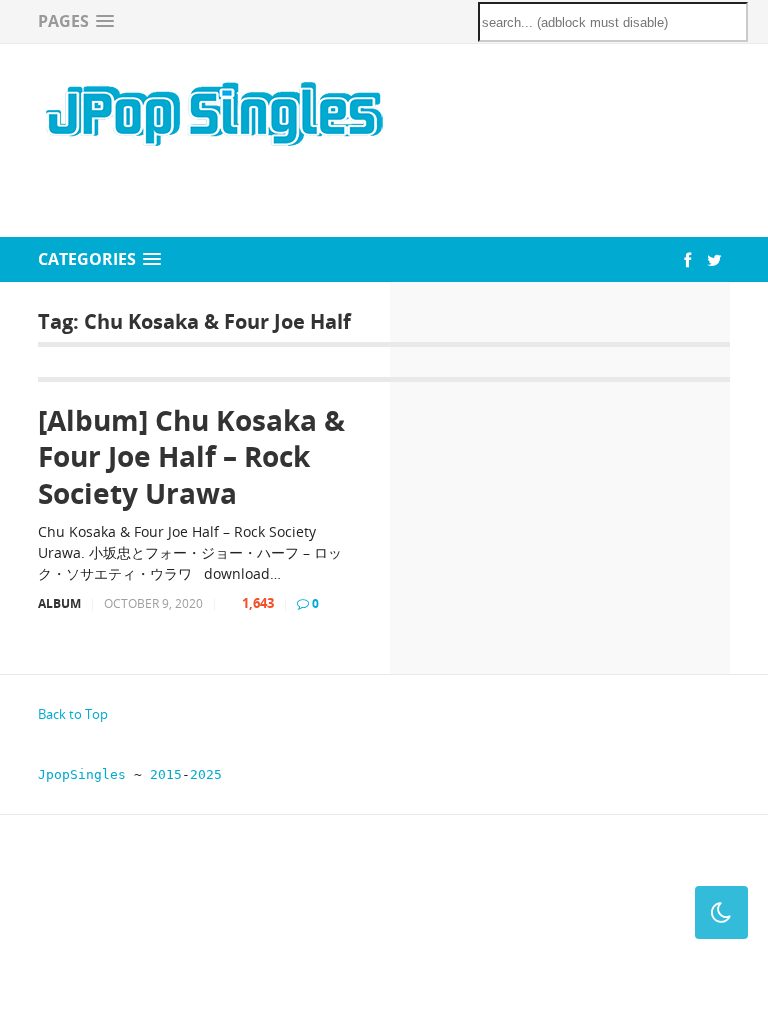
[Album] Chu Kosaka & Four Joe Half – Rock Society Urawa (191, 456)
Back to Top (73, 714)
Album (59, 603)
